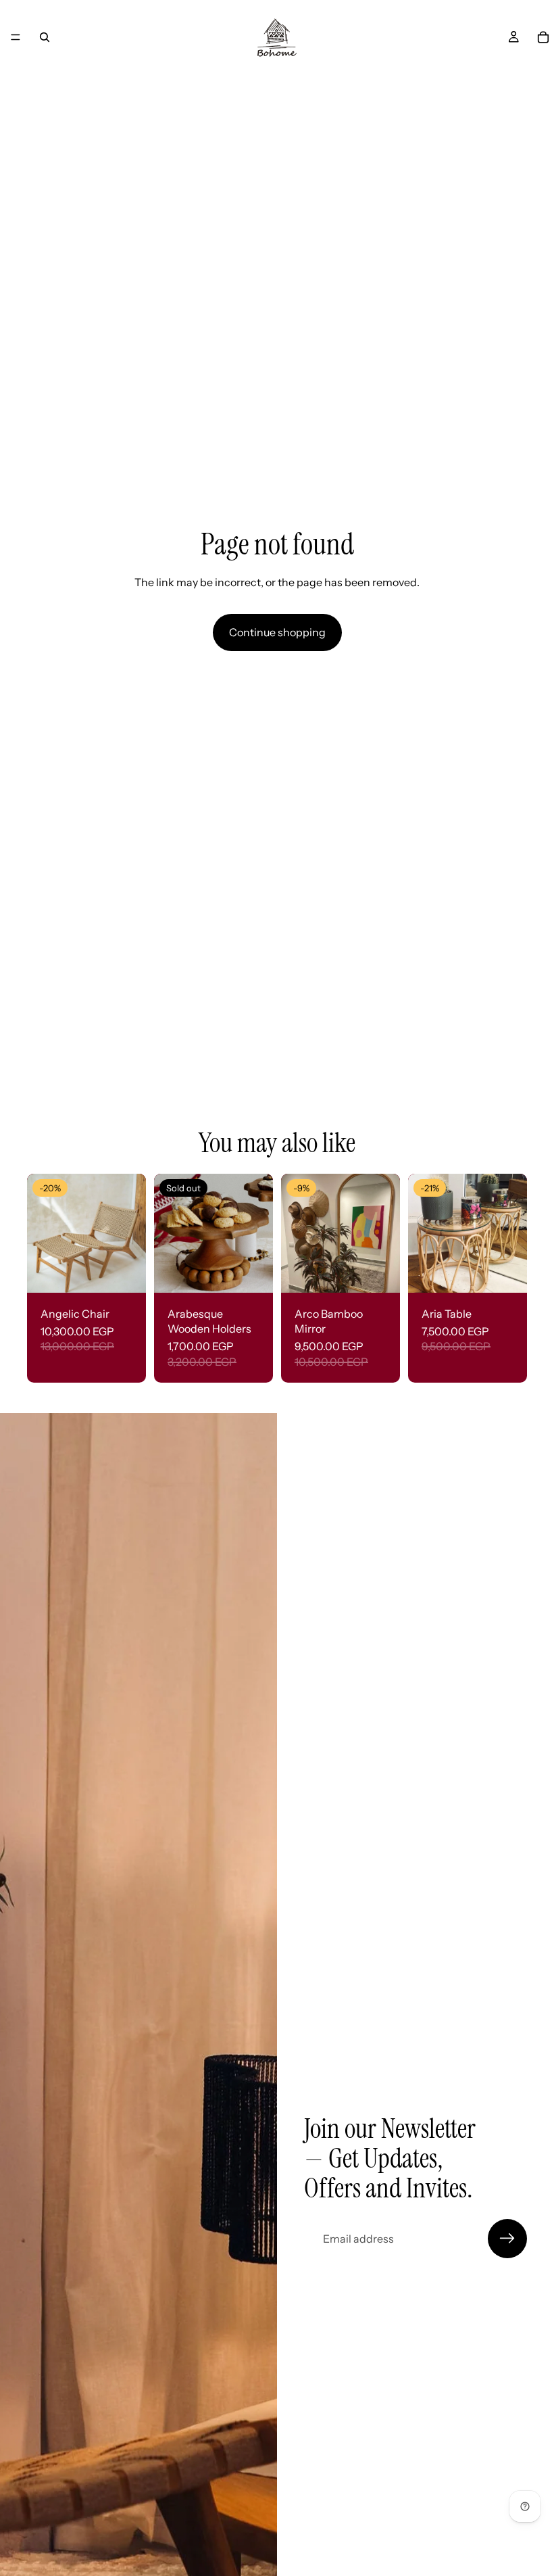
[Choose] (125, 1272)
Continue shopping (277, 632)
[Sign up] (507, 2239)
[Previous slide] (42, 1233)
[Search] (45, 37)
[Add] (379, 1272)
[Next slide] (131, 1233)
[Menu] (16, 37)
